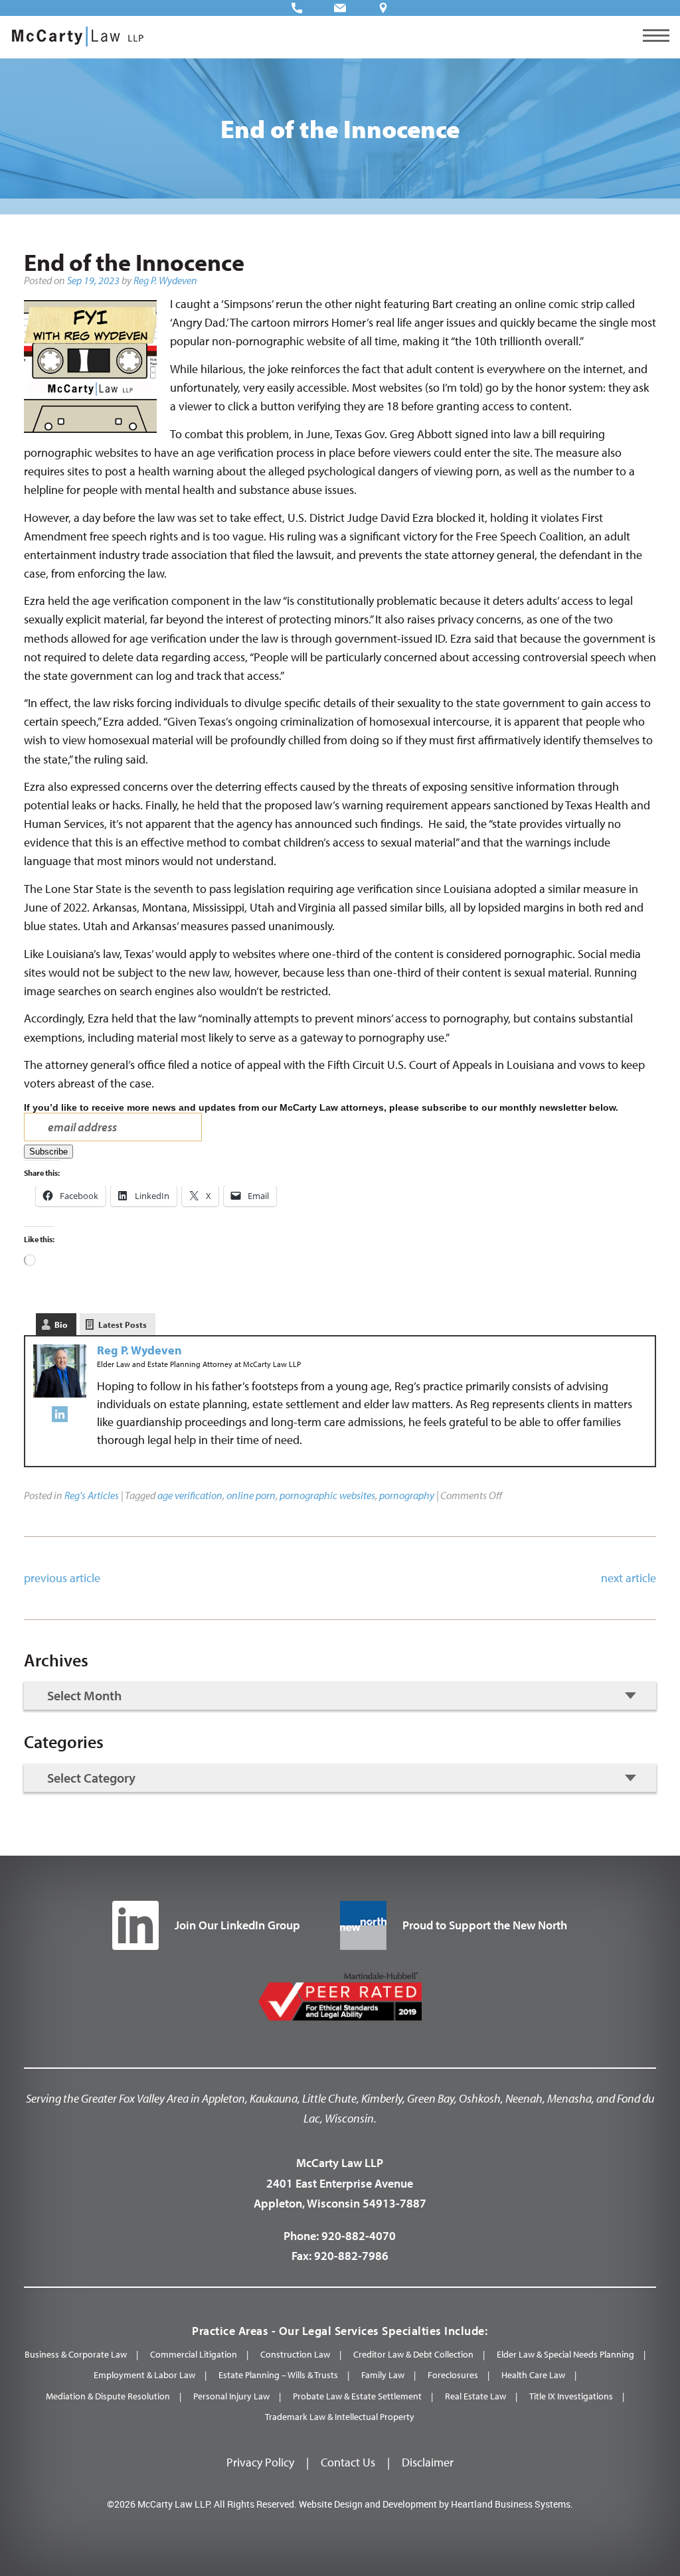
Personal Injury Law (231, 2396)
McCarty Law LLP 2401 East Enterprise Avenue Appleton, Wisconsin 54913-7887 (340, 2183)
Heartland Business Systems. (512, 2504)
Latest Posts (123, 1325)
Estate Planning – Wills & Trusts (278, 2375)
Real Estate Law (475, 2396)
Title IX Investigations (571, 2396)
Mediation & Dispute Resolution (108, 2396)
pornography (407, 1495)
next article (629, 1578)
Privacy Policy (260, 2462)
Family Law (383, 2375)
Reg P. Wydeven (165, 280)
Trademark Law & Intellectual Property (340, 2417)
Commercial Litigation (194, 2354)
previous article (62, 1578)
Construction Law (295, 2354)
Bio (61, 1325)
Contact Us (348, 2462)
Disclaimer (428, 2462)
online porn (251, 1495)
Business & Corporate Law (76, 2354)
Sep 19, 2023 (93, 280)
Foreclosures (453, 2375)
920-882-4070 (359, 2236)
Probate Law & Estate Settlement (357, 2396)
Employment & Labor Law (144, 2375)
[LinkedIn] (60, 1417)
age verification (190, 1495)
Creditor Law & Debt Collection (413, 2354)
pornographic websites (327, 1495)
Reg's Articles (92, 1495)
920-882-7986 (351, 2256)
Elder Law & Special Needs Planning (565, 2354)
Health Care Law (533, 2375)
